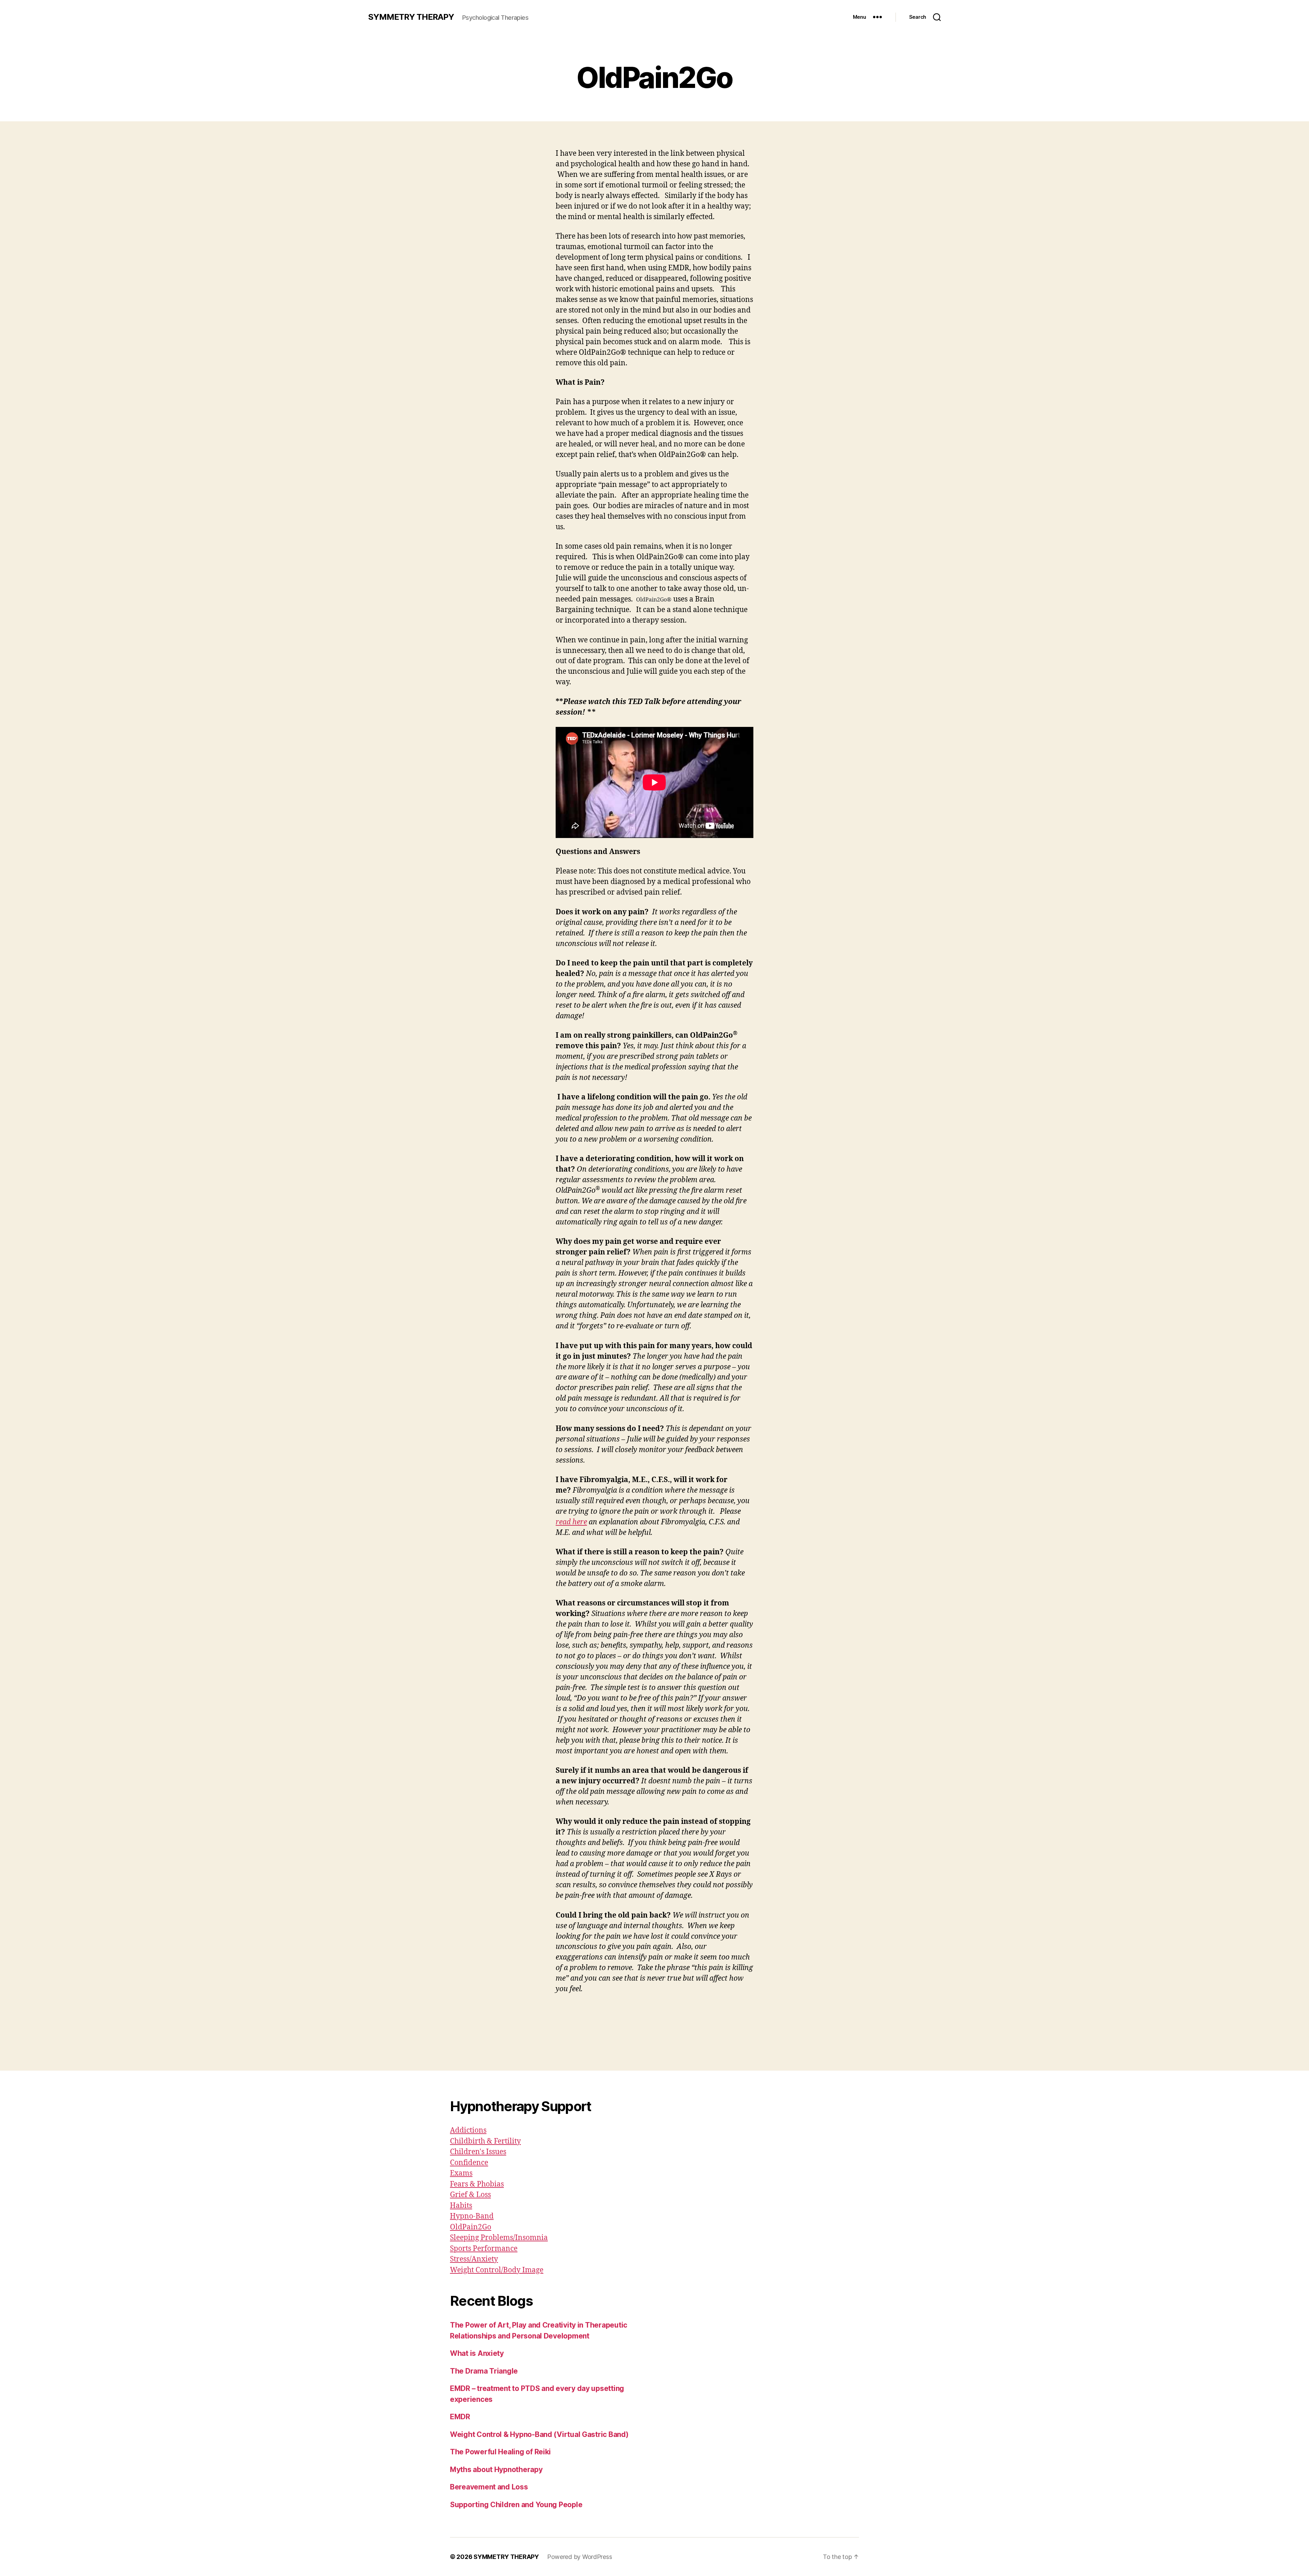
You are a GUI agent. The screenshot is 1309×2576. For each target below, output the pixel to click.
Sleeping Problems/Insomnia (499, 2238)
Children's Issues (478, 2152)
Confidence (469, 2163)
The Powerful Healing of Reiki (500, 2452)
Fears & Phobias (477, 2184)
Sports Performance (484, 2249)
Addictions (468, 2130)
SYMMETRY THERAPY (411, 17)
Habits (461, 2206)
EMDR (460, 2417)
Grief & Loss (470, 2195)
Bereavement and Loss (489, 2487)
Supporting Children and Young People (516, 2505)
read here (571, 1522)
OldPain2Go (471, 2227)
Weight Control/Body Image (497, 2270)
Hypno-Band (472, 2216)
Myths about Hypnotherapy (496, 2470)
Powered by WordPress (580, 2557)
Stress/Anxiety (474, 2259)
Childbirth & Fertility (485, 2141)
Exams (461, 2173)
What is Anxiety (477, 2353)
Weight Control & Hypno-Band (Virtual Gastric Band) (539, 2434)
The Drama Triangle (484, 2371)
